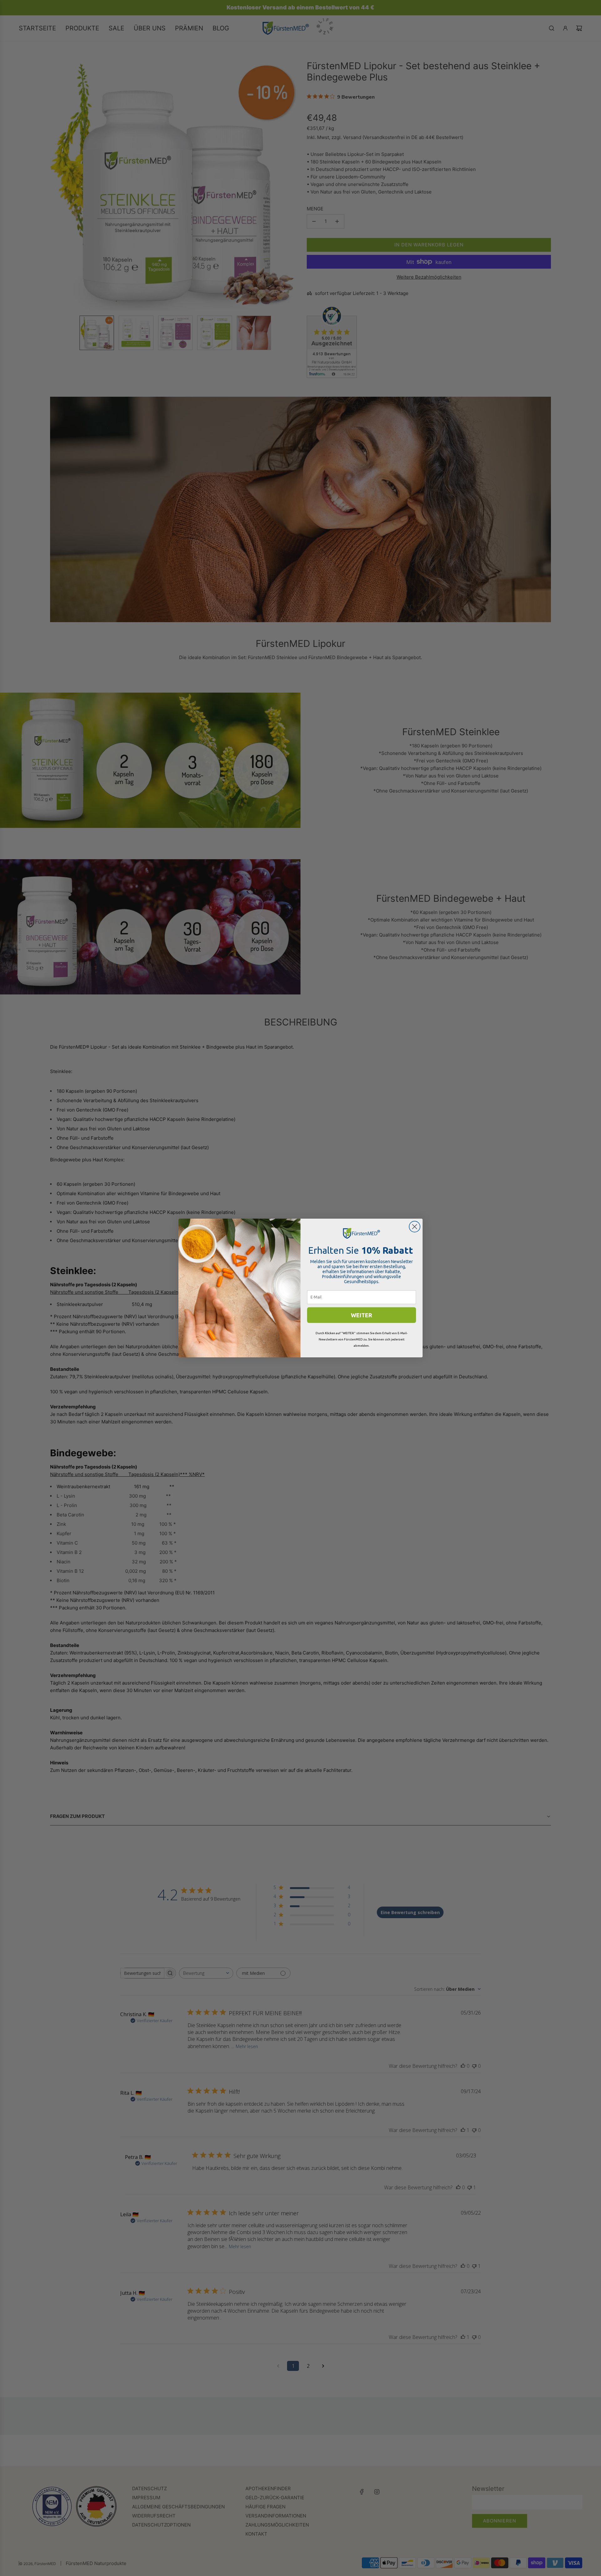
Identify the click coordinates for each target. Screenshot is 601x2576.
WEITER (362, 1315)
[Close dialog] (415, 1227)
